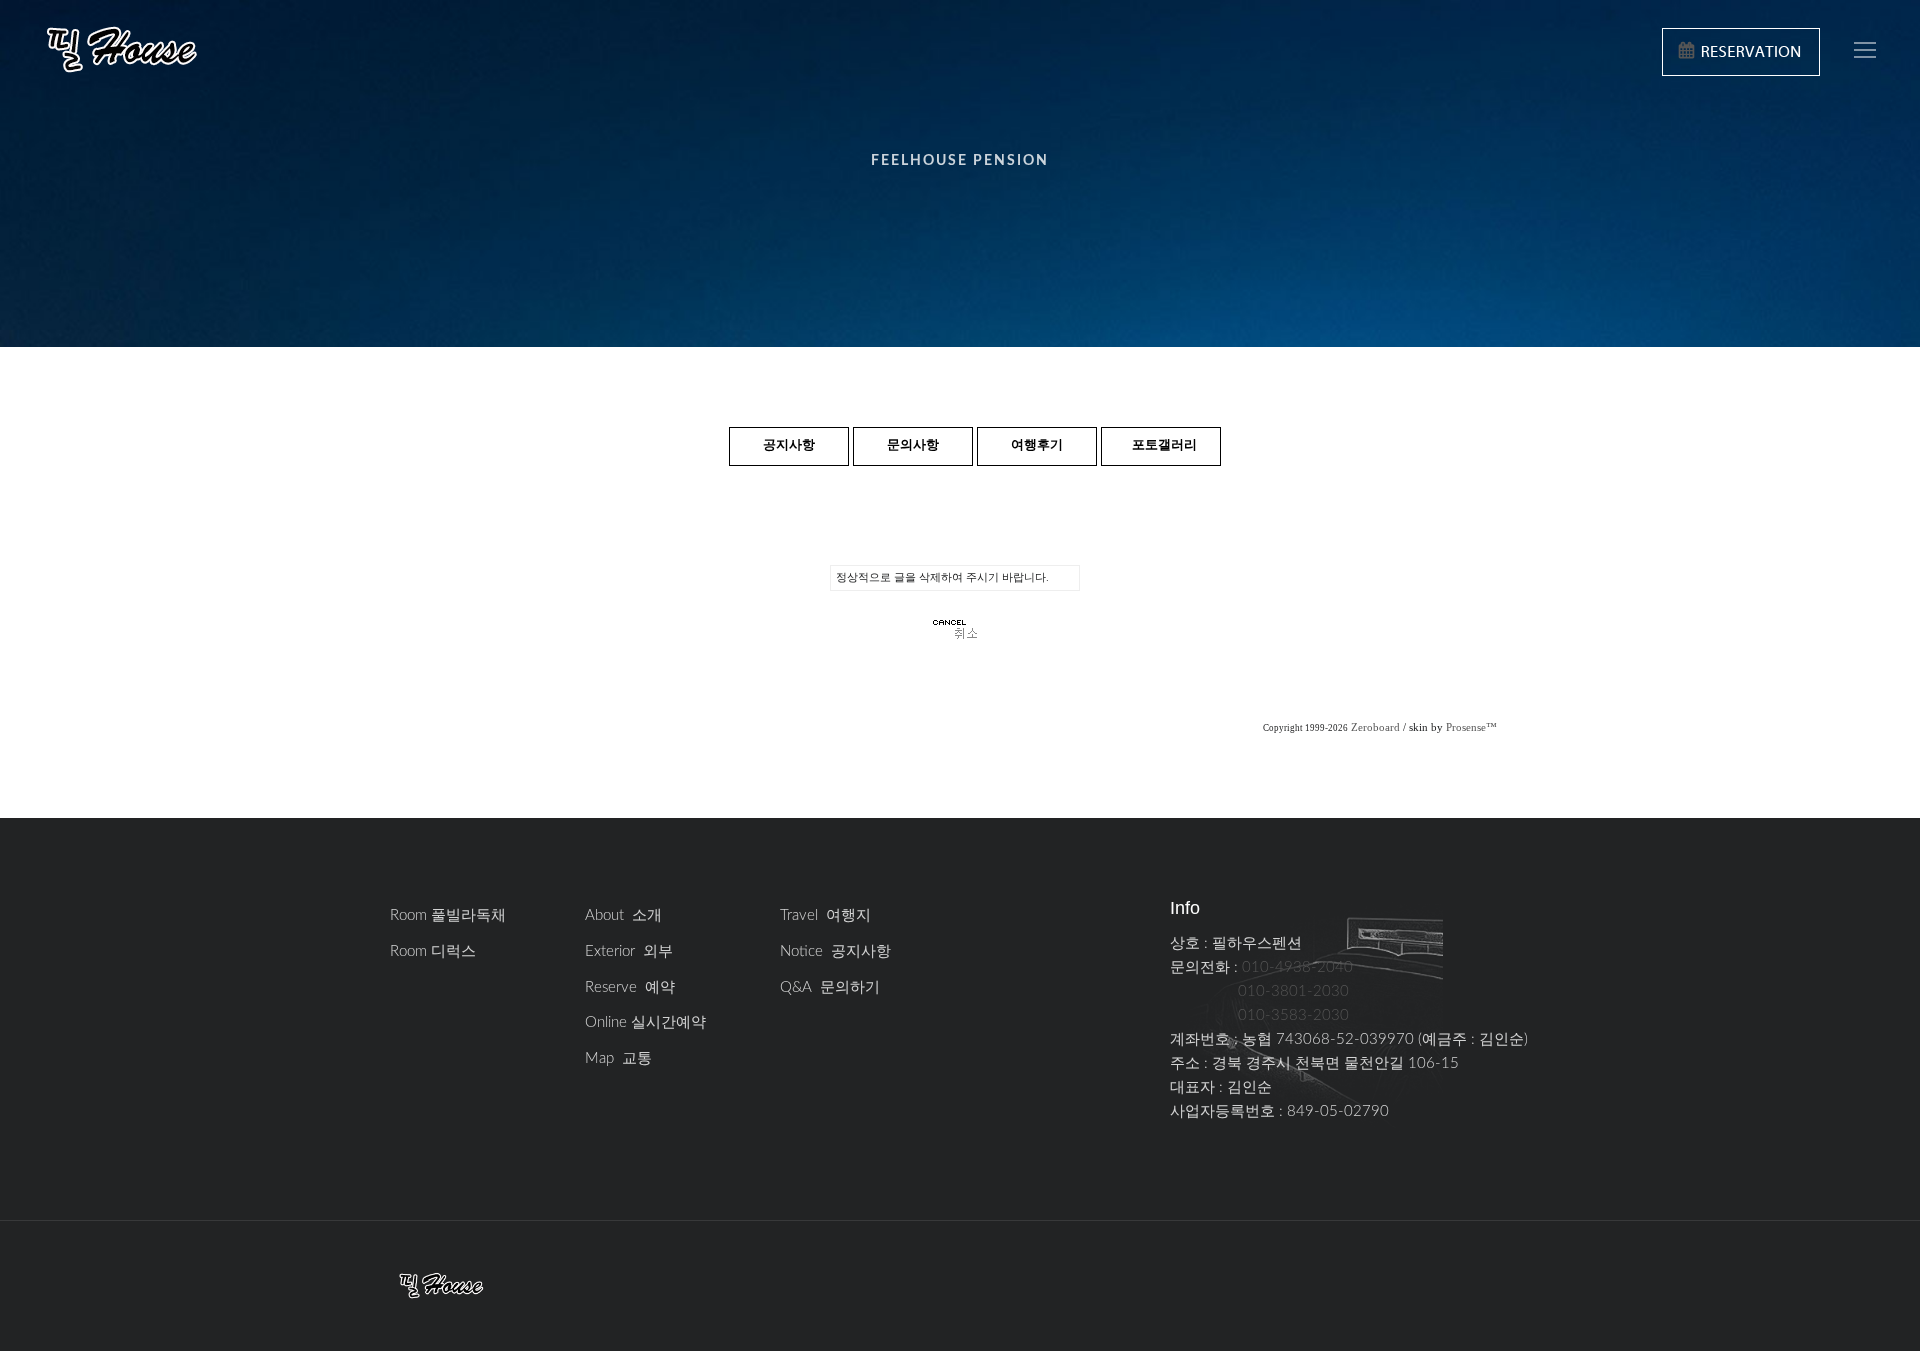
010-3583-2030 (1293, 1015)
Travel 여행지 (825, 915)
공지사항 (789, 445)
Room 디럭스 (433, 951)
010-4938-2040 (1297, 967)
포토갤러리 (1164, 445)
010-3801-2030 (1293, 991)
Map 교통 (618, 1058)
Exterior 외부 (629, 951)
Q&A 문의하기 (830, 987)
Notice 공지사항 (835, 951)
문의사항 (913, 445)
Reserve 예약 (630, 987)
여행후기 (1037, 445)
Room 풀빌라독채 (448, 915)
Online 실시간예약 (645, 1022)
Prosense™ (1471, 727)
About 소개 (623, 915)
